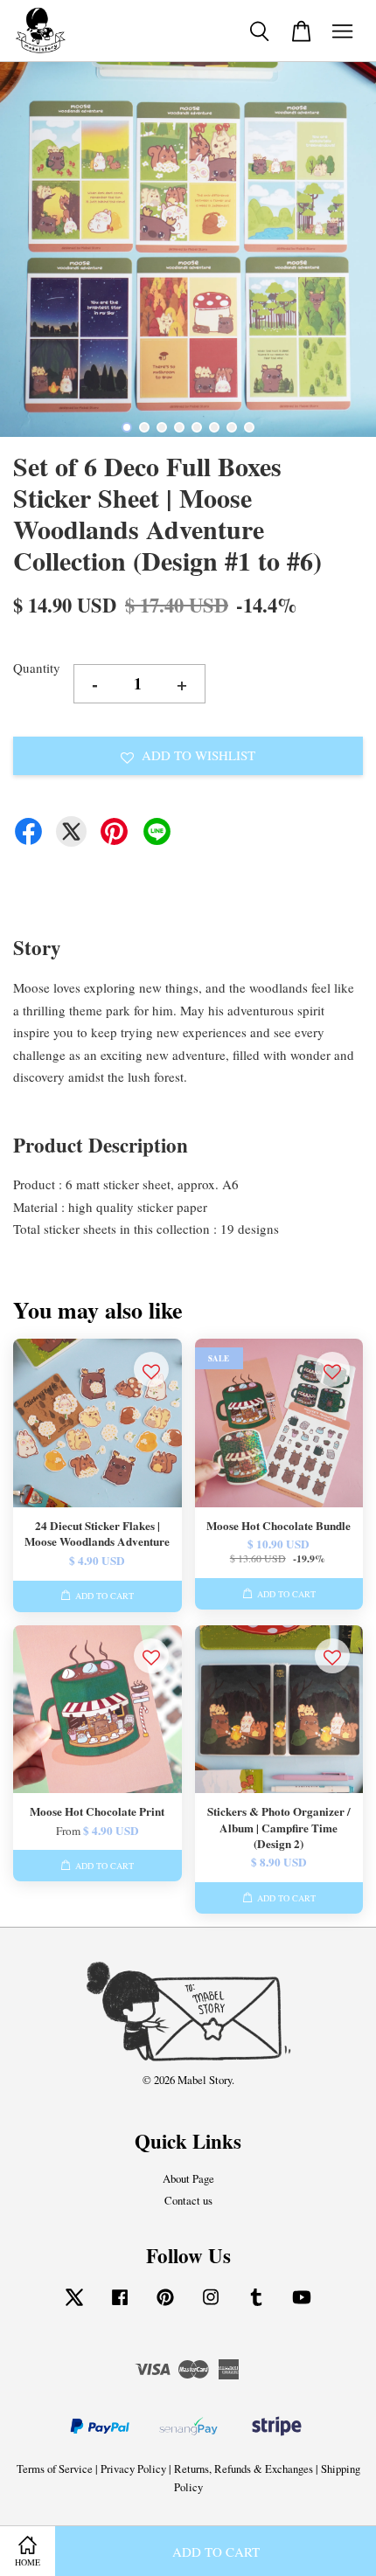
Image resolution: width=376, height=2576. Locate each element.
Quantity (37, 668)
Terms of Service (55, 2469)
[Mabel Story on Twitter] (74, 2306)
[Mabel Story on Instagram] (211, 2306)
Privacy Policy (133, 2469)
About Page (188, 2179)
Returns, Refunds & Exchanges (244, 2469)
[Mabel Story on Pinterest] (165, 2306)
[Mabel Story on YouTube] (302, 2306)
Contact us (188, 2201)
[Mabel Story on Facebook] (120, 2306)
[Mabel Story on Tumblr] (256, 2306)
